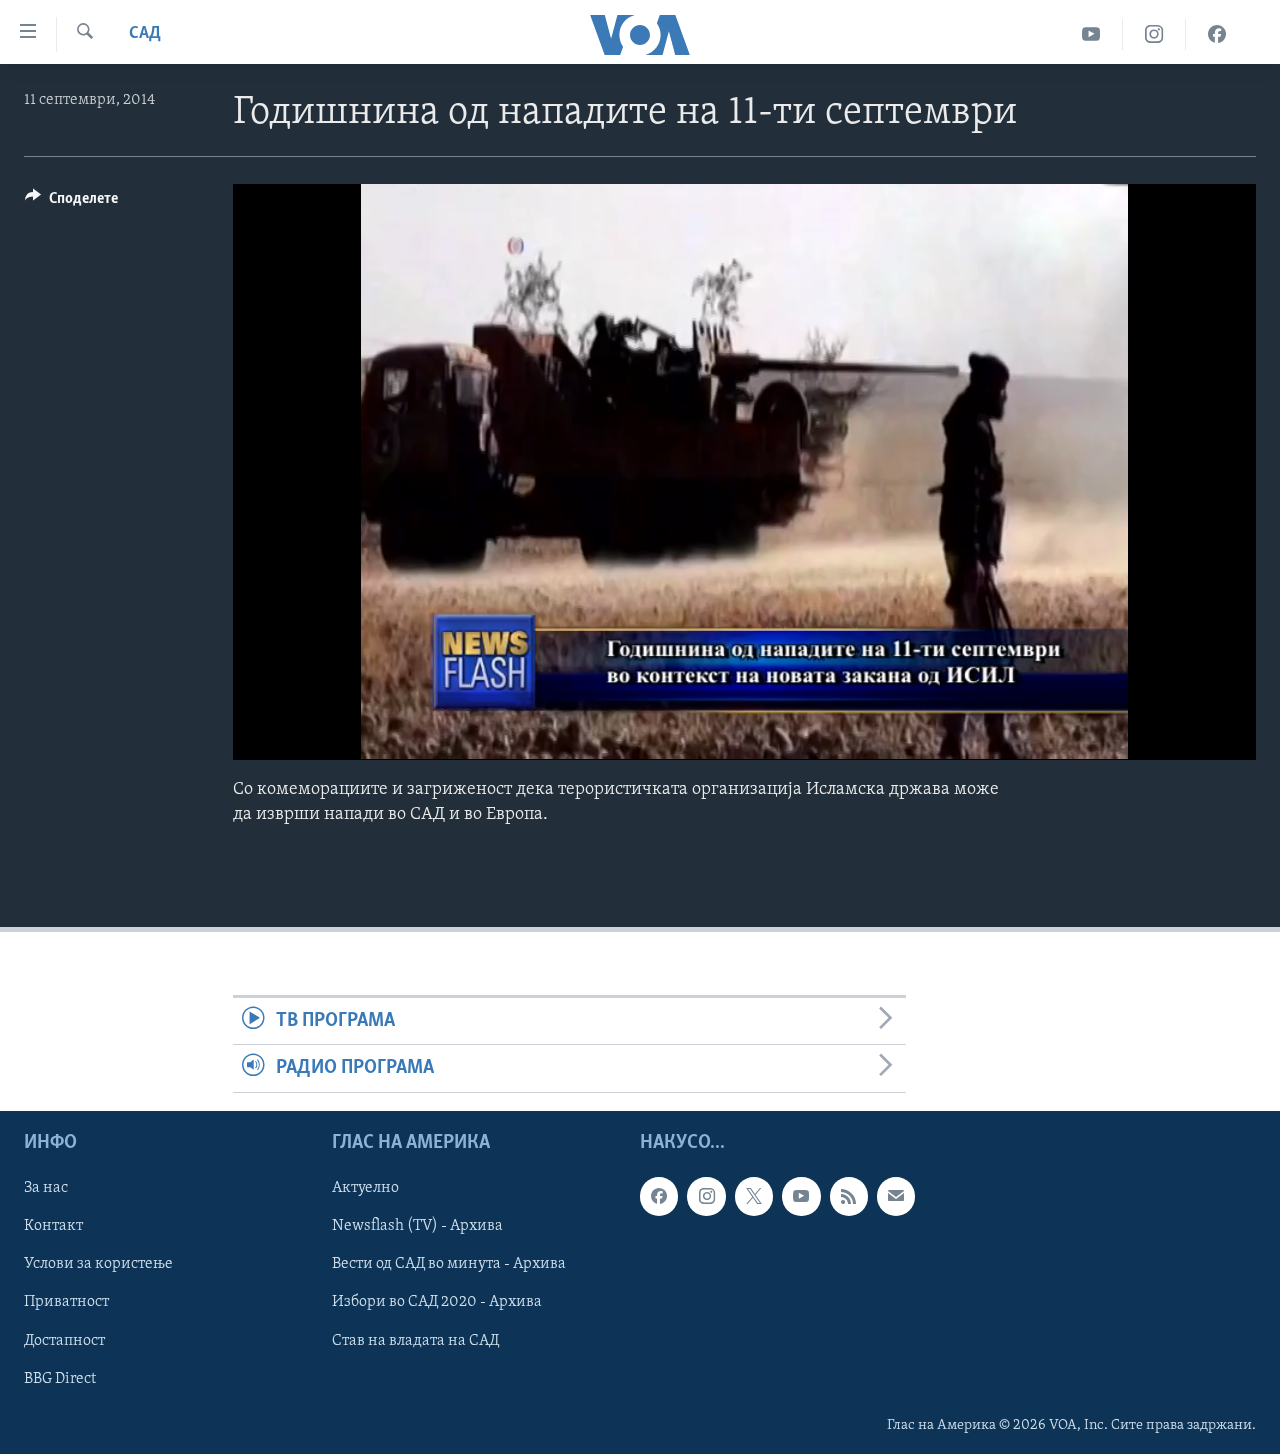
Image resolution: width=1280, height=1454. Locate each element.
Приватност (66, 1302)
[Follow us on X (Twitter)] (754, 1196)
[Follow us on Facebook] (659, 1196)
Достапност (64, 1340)
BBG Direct (60, 1378)
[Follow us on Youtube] (801, 1196)
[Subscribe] (896, 1196)
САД (145, 34)
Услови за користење (98, 1264)
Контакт (53, 1226)
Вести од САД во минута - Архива (449, 1264)
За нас (46, 1188)
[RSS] (849, 1196)
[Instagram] (1154, 34)
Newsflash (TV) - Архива (417, 1226)
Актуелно (365, 1188)
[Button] (71, 203)
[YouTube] (1091, 34)
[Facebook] (1217, 34)
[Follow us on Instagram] (706, 1196)
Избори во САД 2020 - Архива (437, 1302)
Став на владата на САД (415, 1340)
